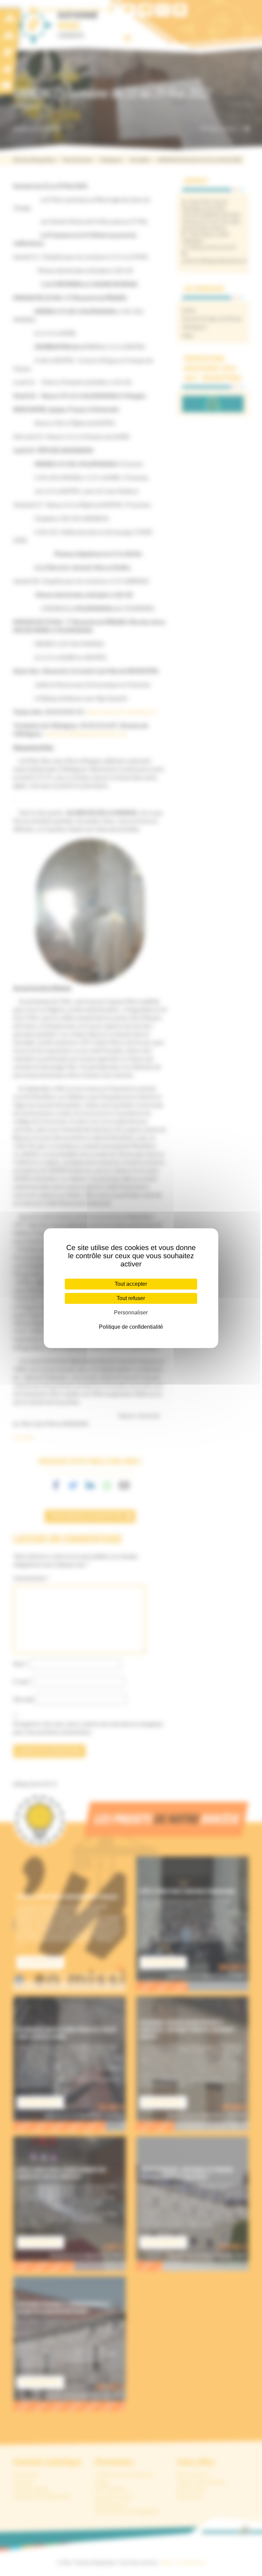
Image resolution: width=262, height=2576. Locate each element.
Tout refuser (131, 1298)
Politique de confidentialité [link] (131, 1327)
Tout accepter (131, 1284)
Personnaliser (131, 1313)
